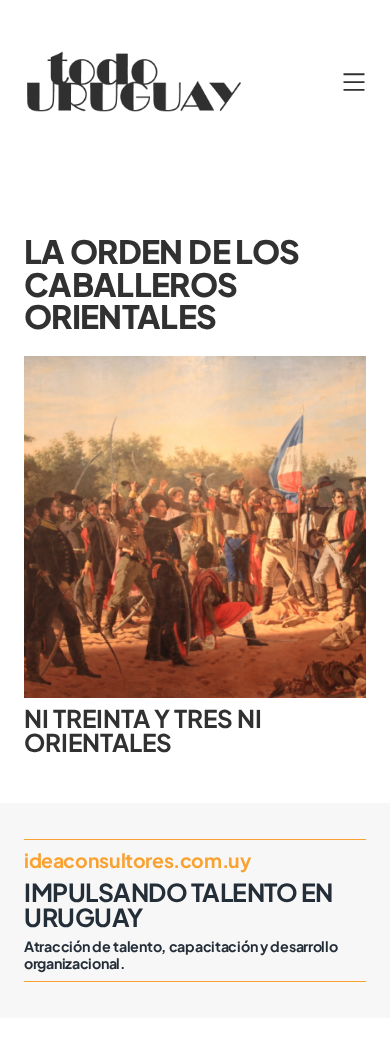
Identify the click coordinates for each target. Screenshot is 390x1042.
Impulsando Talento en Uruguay (178, 904)
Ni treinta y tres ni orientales (143, 730)
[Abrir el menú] (354, 82)
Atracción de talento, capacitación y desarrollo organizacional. (181, 955)
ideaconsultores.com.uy (137, 860)
